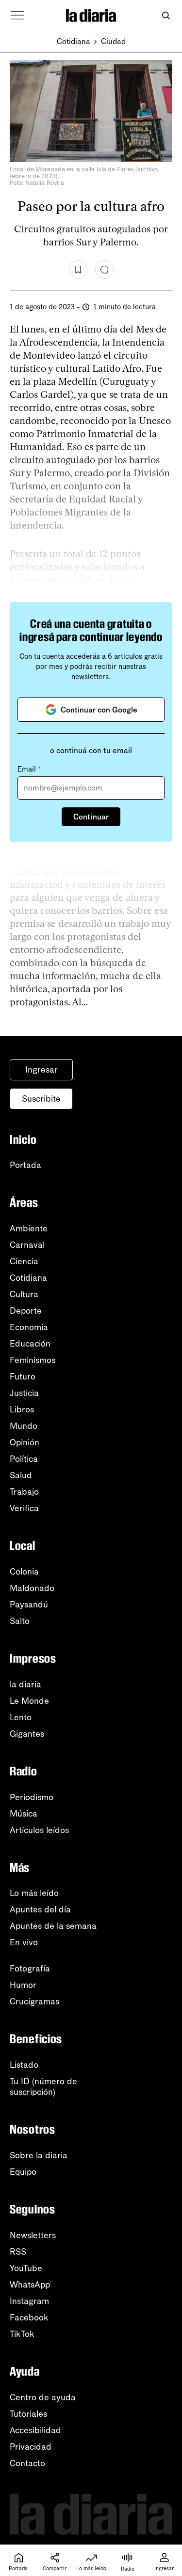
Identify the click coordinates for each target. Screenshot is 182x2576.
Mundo (24, 1426)
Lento (21, 1717)
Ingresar (41, 1070)
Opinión (25, 1442)
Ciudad (113, 41)
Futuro (23, 1377)
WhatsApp (30, 2285)
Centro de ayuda (43, 2397)
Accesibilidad (35, 2430)
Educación (30, 1344)
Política (24, 1459)
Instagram (29, 2301)
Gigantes (27, 1734)
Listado (24, 2065)
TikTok (22, 2334)
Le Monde (29, 1701)
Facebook (29, 2318)
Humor (23, 1985)
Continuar (91, 817)
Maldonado (32, 1588)
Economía (29, 1327)
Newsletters (33, 2235)
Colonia (24, 1572)
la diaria (25, 1684)
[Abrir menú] (17, 15)
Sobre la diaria (39, 2155)
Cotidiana (74, 41)
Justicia (24, 1393)
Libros (22, 1409)
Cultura (24, 1294)
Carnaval (27, 1245)
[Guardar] (78, 270)
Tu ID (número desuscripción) (43, 2087)
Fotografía (30, 1969)
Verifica (24, 1508)
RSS (18, 2252)
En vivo (24, 1942)
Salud (21, 1475)
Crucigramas (34, 2001)
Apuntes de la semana (53, 1926)
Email (29, 769)
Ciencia (24, 1261)
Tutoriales (28, 2414)
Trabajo (24, 1492)
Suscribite (41, 1099)
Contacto (27, 2463)
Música (24, 1814)
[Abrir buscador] (166, 16)
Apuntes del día (40, 1909)
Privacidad (31, 2447)
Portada (25, 1165)
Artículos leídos (39, 1830)
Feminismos (33, 1360)
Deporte (26, 1311)
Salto (20, 1621)
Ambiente (29, 1228)
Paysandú (29, 1605)
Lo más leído (34, 1893)
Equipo (23, 2172)
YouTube (26, 2268)
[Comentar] (104, 270)
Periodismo (32, 1797)
